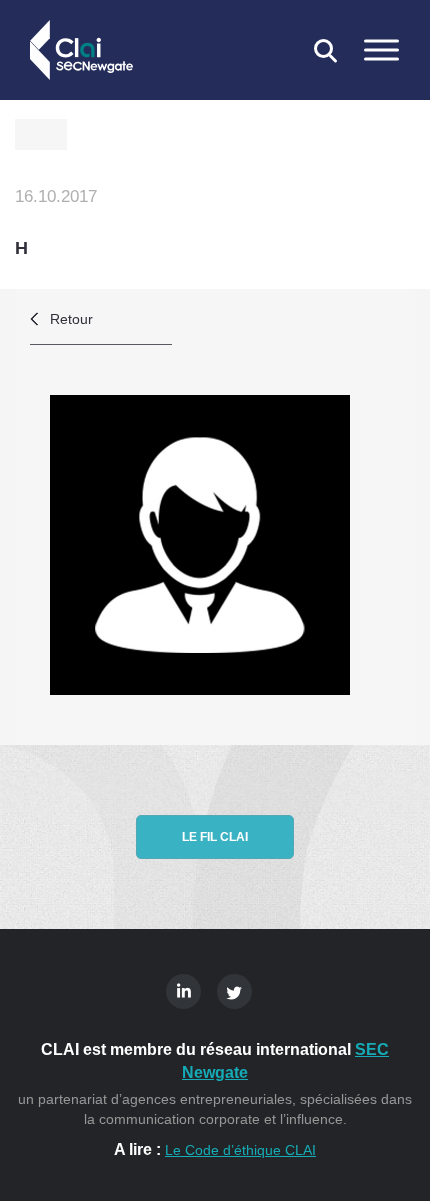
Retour (71, 319)
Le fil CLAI (215, 837)
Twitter (234, 991)
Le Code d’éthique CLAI (240, 1150)
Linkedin (183, 991)
